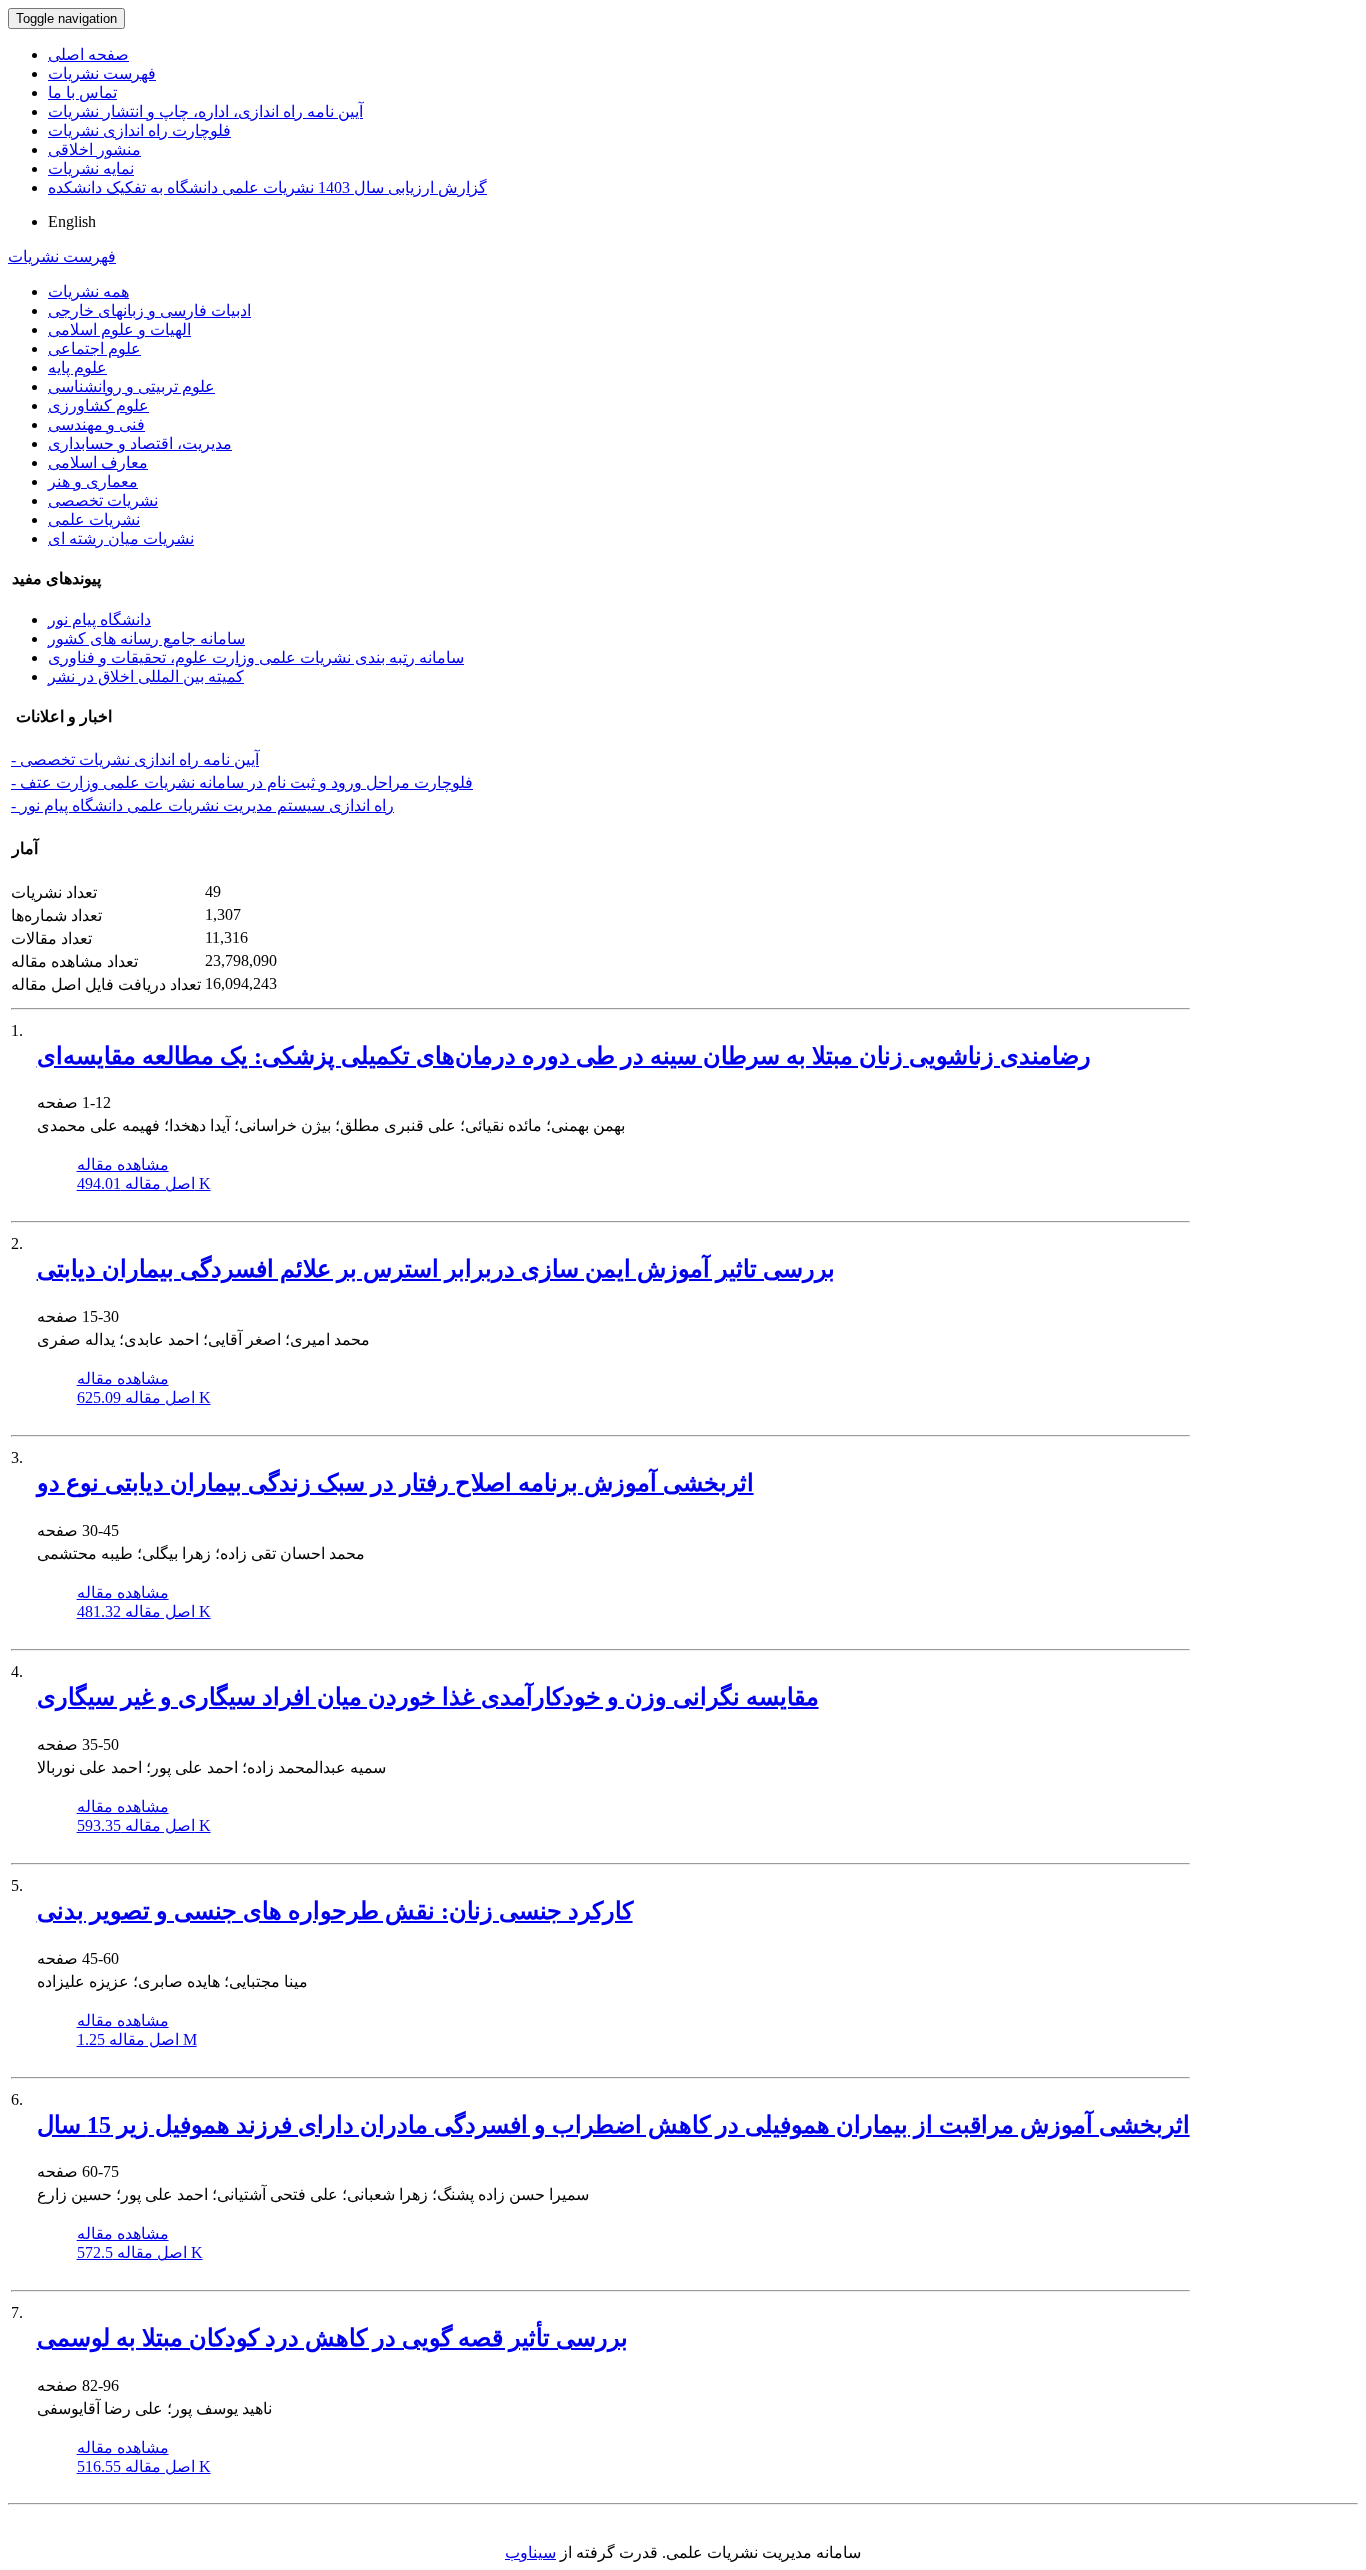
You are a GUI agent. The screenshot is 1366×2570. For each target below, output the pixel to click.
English (72, 221)
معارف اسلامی (98, 462)
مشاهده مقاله (123, 1164)
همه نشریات (88, 291)
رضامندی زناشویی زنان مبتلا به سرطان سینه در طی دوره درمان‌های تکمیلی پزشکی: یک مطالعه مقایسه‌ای (564, 1056)
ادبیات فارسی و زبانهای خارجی (149, 310)
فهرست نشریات (102, 73)
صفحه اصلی (88, 54)
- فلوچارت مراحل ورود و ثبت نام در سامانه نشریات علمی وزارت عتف (242, 782)
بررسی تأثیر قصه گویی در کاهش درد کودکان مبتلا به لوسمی (332, 2338)
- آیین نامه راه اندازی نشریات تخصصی (135, 759)
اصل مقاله (144, 1183)
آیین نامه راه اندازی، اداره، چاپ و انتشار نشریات (205, 111)
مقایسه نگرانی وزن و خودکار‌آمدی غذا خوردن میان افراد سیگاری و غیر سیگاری (428, 1697)
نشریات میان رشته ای (121, 538)
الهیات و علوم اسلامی (119, 329)
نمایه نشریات (91, 168)
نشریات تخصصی (103, 500)
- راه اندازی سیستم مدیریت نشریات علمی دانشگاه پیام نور (202, 805)
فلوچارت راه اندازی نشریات (139, 130)
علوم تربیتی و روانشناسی (131, 386)
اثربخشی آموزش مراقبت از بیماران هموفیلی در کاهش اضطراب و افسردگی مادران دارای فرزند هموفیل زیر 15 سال (613, 2125)
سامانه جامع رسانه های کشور (146, 638)
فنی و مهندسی (96, 424)
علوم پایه (77, 367)
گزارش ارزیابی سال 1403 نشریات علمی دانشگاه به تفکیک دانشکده (267, 187)
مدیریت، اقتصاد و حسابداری (140, 443)
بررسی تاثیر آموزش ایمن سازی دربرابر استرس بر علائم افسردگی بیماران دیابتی (436, 1269)
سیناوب (530, 2552)
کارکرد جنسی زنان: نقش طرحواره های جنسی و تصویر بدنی (335, 1911)
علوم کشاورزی (98, 405)
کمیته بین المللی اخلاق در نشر (146, 676)
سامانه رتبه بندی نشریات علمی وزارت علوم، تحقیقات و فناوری (256, 657)
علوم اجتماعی (94, 348)
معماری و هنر (93, 481)
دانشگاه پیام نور (99, 619)
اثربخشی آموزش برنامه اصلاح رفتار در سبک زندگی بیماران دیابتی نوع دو (395, 1483)
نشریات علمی (94, 519)
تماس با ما (82, 92)
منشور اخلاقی (94, 149)
